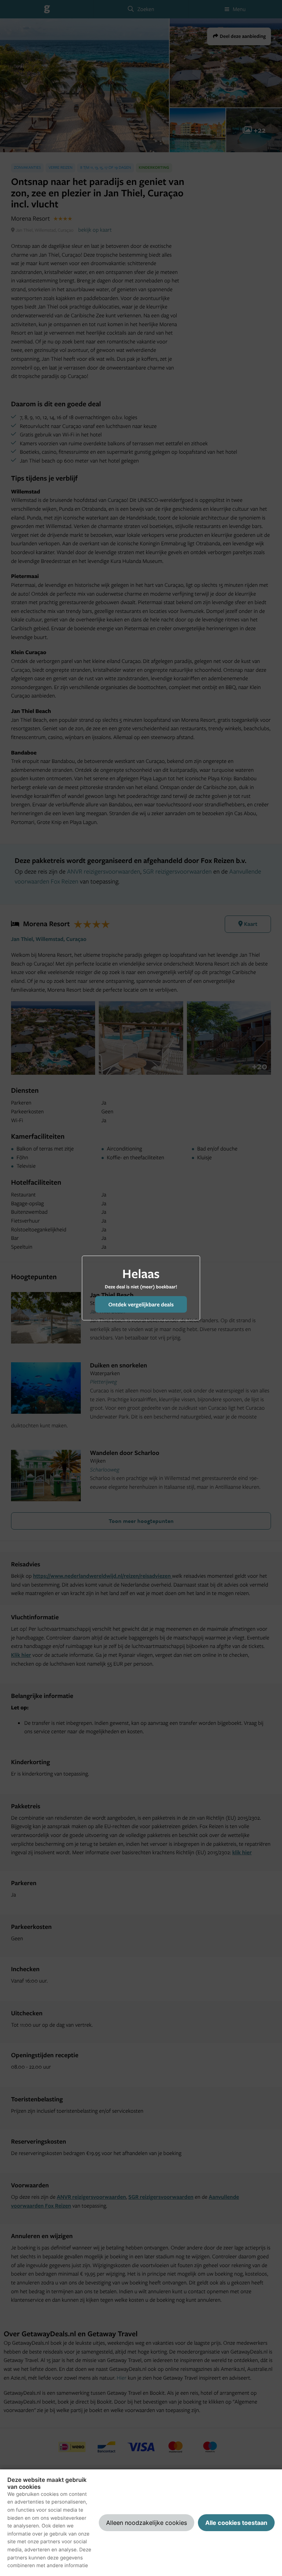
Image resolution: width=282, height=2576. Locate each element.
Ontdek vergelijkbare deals (141, 1304)
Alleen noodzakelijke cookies (147, 2523)
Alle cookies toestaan (236, 2523)
